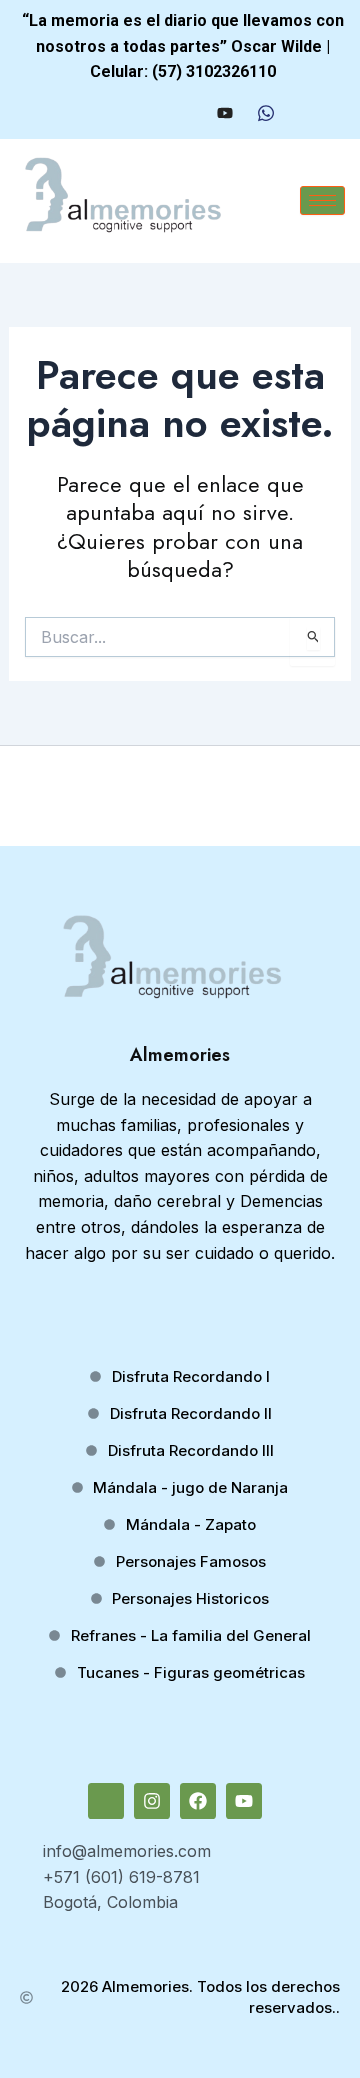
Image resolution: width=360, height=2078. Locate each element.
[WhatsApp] (266, 113)
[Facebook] (186, 113)
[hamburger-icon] (322, 200)
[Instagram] (149, 113)
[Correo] (112, 113)
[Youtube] (225, 113)
